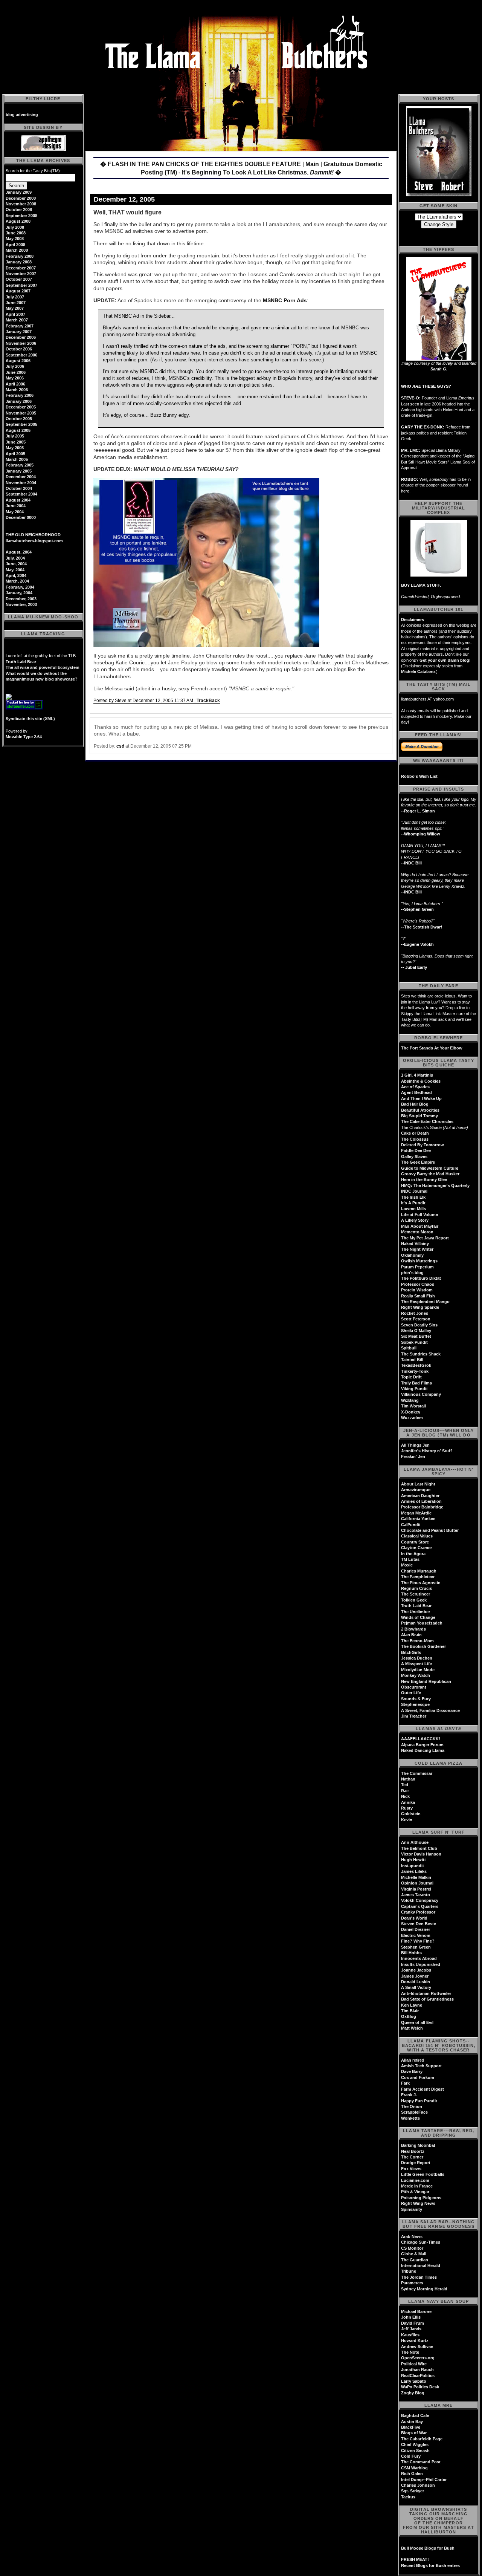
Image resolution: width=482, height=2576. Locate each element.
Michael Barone (416, 2311)
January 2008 (19, 262)
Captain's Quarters (420, 1906)
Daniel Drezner (416, 1929)
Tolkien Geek (414, 1600)
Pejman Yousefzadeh (422, 1623)
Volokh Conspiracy (420, 1900)
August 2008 (18, 221)
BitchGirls (411, 1652)
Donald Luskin (416, 1982)
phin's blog (412, 1273)
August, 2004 (19, 552)
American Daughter (420, 1496)
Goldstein (411, 1814)
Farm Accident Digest (423, 2089)
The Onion (412, 2106)
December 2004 (21, 477)
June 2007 (16, 303)
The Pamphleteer (418, 1577)
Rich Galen (412, 2474)
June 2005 (16, 442)
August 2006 (18, 361)
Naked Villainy (415, 1244)
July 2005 (15, 436)
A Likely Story (415, 1220)
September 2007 (21, 285)
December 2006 (21, 337)
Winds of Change (418, 1617)
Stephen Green (416, 1947)
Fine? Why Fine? (418, 1941)
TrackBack (208, 701)
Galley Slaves (414, 1156)
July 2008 (15, 227)
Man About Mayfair (420, 1226)
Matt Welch (412, 2028)
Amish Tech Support (421, 2066)
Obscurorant (414, 1687)
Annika (408, 1802)
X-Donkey (411, 1412)
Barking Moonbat (418, 2145)
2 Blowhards (413, 1629)
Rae (405, 1791)
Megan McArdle (416, 1513)
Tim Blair (410, 2011)
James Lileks (414, 1871)
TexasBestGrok (416, 1365)
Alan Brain (411, 1635)
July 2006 (15, 366)
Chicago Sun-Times (421, 2242)
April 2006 (15, 384)
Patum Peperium (417, 1267)
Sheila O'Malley (416, 1331)
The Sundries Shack (421, 1354)
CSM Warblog (414, 2468)
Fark (405, 2083)
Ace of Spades (415, 1087)
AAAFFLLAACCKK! (421, 1739)
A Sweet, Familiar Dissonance (430, 1710)
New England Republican (426, 1681)
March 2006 (17, 390)
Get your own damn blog (444, 660)
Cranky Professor (418, 1912)
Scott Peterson (416, 1319)
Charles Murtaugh (419, 1571)
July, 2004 (15, 558)
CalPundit (411, 1525)
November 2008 (21, 204)
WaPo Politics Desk (420, 2387)
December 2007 (21, 268)
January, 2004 (19, 593)
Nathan (408, 1779)
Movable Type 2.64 (24, 737)
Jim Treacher (414, 1716)
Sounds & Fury (416, 1699)
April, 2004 (16, 575)
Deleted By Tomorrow (423, 1145)
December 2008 (21, 198)
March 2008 (17, 250)
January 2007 (19, 332)
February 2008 (20, 256)
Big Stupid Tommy (419, 1116)
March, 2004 (17, 581)
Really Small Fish (418, 1296)
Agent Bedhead (416, 1092)
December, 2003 (21, 599)
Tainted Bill (412, 1360)
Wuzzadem (412, 1418)
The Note (410, 2352)
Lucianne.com (415, 2180)
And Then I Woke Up (421, 1098)
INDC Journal (414, 1191)
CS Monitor (412, 2248)
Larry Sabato (414, 2381)
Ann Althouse (415, 1842)
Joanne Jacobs (416, 1970)
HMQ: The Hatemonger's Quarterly (435, 1186)
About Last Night (418, 1484)
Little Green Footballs (423, 2174)
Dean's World (414, 1918)
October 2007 (19, 279)
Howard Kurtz (415, 2340)
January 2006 (19, 401)
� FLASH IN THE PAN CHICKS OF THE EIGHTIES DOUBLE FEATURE (201, 164)
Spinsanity (412, 2209)
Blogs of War (414, 2433)
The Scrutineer (416, 1594)
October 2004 (19, 488)
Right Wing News (418, 2203)
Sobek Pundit (414, 1342)
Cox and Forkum (418, 2077)
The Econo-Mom (417, 1641)
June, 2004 (16, 564)
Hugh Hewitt (413, 1860)
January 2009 (19, 192)
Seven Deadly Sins (419, 1325)
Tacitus (408, 2497)
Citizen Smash (415, 2451)
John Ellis (411, 2317)
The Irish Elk (413, 1197)
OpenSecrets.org (418, 2358)
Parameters (412, 2283)
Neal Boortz (413, 2151)
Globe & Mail (414, 2254)
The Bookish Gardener (423, 1646)
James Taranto (416, 1895)
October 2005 (19, 419)
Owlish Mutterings (419, 1261)
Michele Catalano (418, 672)
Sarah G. (439, 369)
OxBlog (409, 2016)
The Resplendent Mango (425, 1302)
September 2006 (21, 355)
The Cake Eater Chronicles (427, 1121)
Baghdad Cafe (415, 2415)
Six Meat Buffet (416, 1336)
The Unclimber (416, 1612)
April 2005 (15, 454)
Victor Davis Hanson (421, 1854)
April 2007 (15, 314)
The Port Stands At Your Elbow (432, 1048)
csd (120, 746)
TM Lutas (410, 1559)
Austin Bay (412, 2422)
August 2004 (18, 500)
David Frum (413, 2323)
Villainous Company (421, 1394)
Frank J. (409, 2095)
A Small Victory (416, 1987)
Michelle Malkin (416, 1877)
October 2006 (19, 349)
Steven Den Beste (419, 1924)
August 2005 (18, 430)
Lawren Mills (413, 1208)
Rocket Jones (415, 1313)
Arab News (412, 2236)
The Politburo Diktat (421, 1278)
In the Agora (413, 1554)
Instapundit (413, 1866)
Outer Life (411, 1693)
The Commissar (417, 1773)
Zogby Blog (413, 2393)
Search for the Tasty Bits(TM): (33, 171)
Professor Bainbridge (422, 1507)
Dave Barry (412, 2071)
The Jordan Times (419, 2277)
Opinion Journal (417, 1883)
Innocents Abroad (419, 1958)
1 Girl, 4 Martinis (417, 1075)
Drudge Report (416, 2163)
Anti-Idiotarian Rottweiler (426, 1993)
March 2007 (17, 320)
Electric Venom (416, 1935)
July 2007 (15, 297)
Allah (406, 2060)
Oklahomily (412, 1255)
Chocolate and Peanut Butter (430, 1530)
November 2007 (21, 274)
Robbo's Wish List (419, 776)
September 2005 (21, 424)
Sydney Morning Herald (424, 2289)
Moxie (407, 1565)
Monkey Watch (416, 1675)
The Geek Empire (418, 1162)
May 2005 (15, 448)
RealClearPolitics (418, 2376)
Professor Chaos (418, 1284)
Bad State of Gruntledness (427, 1999)
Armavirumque (416, 1490)
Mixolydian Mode (418, 1670)
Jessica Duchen (417, 1658)
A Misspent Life (416, 1664)
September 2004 (21, 494)
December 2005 (21, 407)
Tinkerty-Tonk (415, 1371)
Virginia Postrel (416, 1889)
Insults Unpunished (421, 1964)
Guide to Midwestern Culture (430, 1168)
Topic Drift (411, 1377)
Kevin (407, 1820)
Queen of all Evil (417, 2022)
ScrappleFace (414, 2112)
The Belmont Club (419, 1848)
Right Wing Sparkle (420, 1307)
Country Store (415, 1542)
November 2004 (21, 483)
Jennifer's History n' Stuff (426, 1451)
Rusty (407, 1808)
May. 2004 (15, 570)
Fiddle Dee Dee (416, 1150)
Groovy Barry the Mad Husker (430, 1174)
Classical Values (417, 1536)
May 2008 (15, 239)
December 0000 (21, 517)
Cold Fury (411, 2456)
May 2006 (15, 378)
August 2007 (18, 291)
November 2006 (21, 343)
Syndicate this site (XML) (30, 719)
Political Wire (414, 2364)
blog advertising (22, 115)
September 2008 (21, 216)
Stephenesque (415, 1704)
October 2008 (19, 210)
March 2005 (17, 459)
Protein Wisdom (417, 1290)
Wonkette (410, 2118)
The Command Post (421, 2462)
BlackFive (411, 2427)
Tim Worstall (413, 1406)
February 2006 (20, 395)
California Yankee (418, 1519)
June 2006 (16, 372)
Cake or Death (415, 1133)
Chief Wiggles (415, 2444)
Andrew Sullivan (417, 2347)
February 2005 (20, 465)
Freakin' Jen (413, 1456)
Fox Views (411, 2169)
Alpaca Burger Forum (422, 1745)
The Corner (412, 2157)
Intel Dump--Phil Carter (424, 2480)
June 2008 (16, 233)
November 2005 (21, 413)
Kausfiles (410, 2335)
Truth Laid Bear (21, 662)
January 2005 (19, 471)
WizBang (410, 1400)
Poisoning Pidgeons (421, 2198)
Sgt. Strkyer (413, 2491)
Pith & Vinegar (415, 2192)
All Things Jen (415, 1445)
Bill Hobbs (411, 1953)
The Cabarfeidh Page (422, 2439)
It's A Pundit (413, 1203)
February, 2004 (20, 587)
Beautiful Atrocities (420, 1110)
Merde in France (417, 2186)
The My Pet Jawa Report (425, 1238)
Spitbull (409, 1348)
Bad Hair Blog (415, 1104)
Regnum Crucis (416, 1588)
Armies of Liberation (421, 1501)
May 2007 (15, 308)
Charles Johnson (418, 2485)
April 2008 (15, 245)
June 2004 (16, 506)
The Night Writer (417, 1249)
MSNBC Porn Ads (285, 300)
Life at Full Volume (419, 1215)
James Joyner (415, 1976)
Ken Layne (412, 2005)
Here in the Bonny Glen (424, 1179)
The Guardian (415, 2260)
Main (312, 164)
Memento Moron (417, 1232)
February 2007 (20, 326)
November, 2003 (21, 604)
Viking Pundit (414, 1389)
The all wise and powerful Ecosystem (43, 667)
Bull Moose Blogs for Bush (428, 2548)
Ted (405, 1785)
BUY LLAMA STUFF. (421, 585)
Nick (405, 1796)
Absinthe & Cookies (421, 1081)
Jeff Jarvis (411, 2329)
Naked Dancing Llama (423, 1750)
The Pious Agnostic (421, 1583)
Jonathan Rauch (417, 2369)
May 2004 (15, 512)
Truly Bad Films (416, 1383)
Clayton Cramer (416, 1548)
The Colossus (415, 1139)
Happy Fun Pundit (419, 2101)
